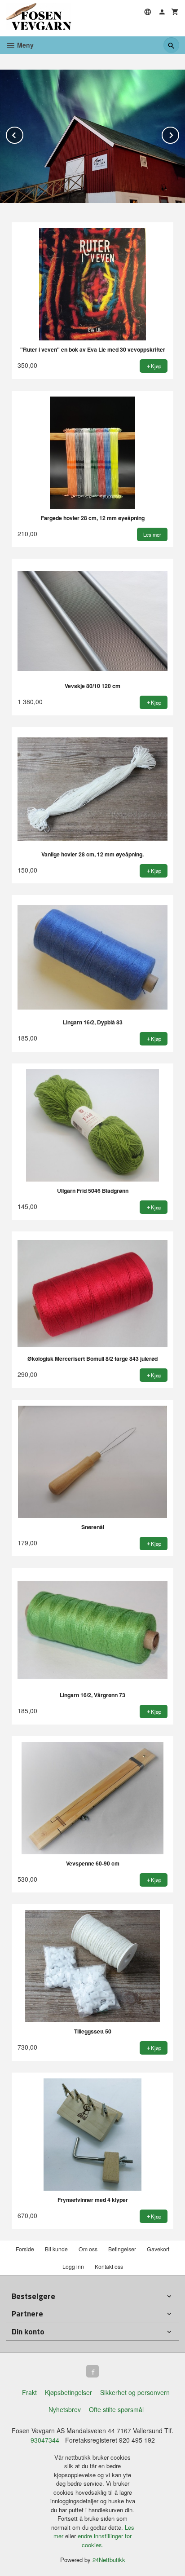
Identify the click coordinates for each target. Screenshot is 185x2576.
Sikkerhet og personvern (135, 2392)
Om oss (88, 2249)
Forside (25, 2249)
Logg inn (73, 2266)
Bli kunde (56, 2249)
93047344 (45, 2440)
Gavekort (158, 2249)
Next (179, 134)
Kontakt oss (109, 2266)
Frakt (29, 2392)
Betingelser (122, 2249)
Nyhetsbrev (65, 2409)
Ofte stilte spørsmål (116, 2409)
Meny (24, 45)
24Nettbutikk (109, 2560)
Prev (23, 134)
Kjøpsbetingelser (68, 2392)
